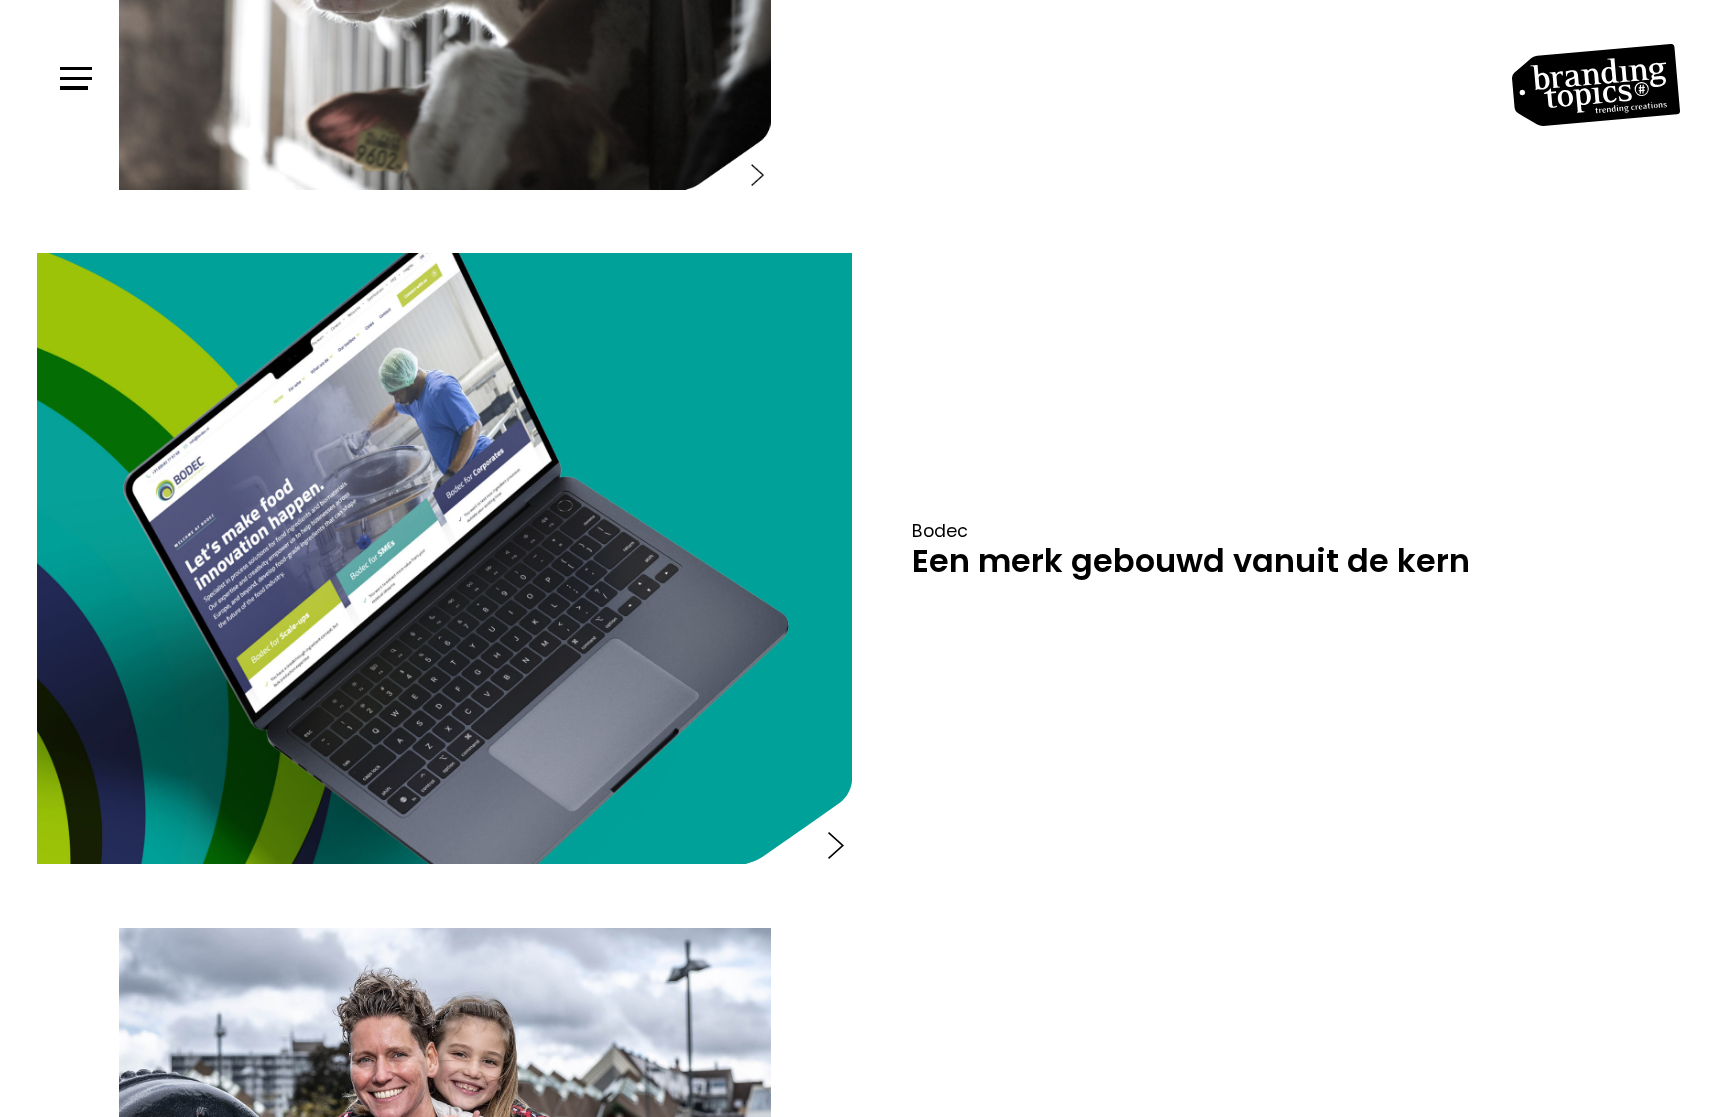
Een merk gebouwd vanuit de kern (1191, 560)
